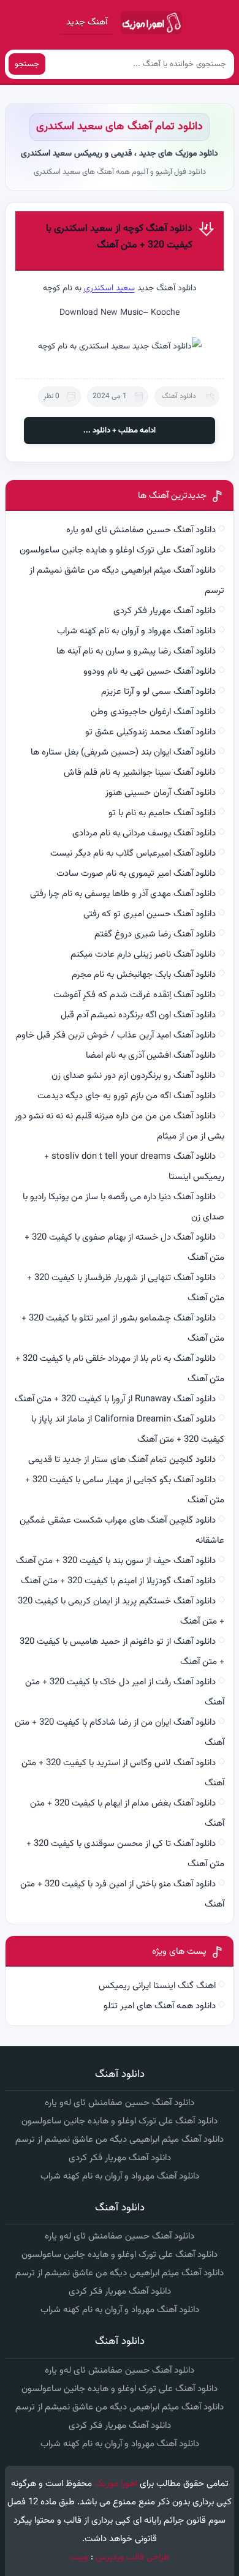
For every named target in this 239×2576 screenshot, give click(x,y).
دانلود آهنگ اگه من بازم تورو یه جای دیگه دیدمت (127, 1096)
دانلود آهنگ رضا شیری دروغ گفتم (155, 934)
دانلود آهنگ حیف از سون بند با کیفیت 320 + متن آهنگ (116, 1561)
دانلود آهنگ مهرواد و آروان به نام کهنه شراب (136, 631)
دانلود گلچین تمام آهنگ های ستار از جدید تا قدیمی (122, 1460)
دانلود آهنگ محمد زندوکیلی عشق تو (150, 732)
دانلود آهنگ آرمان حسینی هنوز (161, 793)
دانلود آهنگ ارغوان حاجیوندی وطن (153, 712)
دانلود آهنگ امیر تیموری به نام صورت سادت (136, 874)
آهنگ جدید (87, 22)
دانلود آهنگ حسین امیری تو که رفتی (150, 914)
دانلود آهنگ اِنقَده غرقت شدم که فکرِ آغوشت (135, 995)
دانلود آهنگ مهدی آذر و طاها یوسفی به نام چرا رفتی (123, 894)
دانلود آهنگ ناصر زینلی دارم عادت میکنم (143, 955)
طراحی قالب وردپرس (133, 2557)
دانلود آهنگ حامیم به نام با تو (162, 813)
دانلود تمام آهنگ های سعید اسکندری (120, 127)
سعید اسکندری (109, 288)
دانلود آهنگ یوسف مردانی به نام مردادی (144, 833)
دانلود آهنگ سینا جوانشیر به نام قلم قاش (140, 773)
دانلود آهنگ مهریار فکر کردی (165, 611)
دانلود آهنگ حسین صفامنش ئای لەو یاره (141, 530)
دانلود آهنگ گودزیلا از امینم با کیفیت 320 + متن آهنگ (118, 1581)
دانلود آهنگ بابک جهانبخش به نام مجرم (144, 975)
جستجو (27, 64)
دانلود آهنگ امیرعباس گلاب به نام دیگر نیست (133, 853)
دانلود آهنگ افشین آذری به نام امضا (151, 1056)
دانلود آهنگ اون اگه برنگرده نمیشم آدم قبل (138, 1015)
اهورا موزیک (116, 2484)
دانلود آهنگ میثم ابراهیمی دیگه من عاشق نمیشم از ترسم (120, 2140)
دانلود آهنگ (179, 396)
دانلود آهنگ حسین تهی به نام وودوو (150, 672)
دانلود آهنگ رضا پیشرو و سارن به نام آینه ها (136, 651)
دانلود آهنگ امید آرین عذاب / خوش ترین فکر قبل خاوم (116, 1035)
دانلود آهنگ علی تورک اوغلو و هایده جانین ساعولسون (118, 550)
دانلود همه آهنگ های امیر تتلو (160, 2006)
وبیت (79, 2557)
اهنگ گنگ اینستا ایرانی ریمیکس (157, 1986)
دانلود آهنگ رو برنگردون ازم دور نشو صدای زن (134, 1076)
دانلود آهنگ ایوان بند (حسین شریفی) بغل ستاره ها (123, 752)
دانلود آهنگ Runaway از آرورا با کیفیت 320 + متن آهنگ (115, 1399)
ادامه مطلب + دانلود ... (120, 431)
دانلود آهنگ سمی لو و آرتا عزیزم (158, 692)
